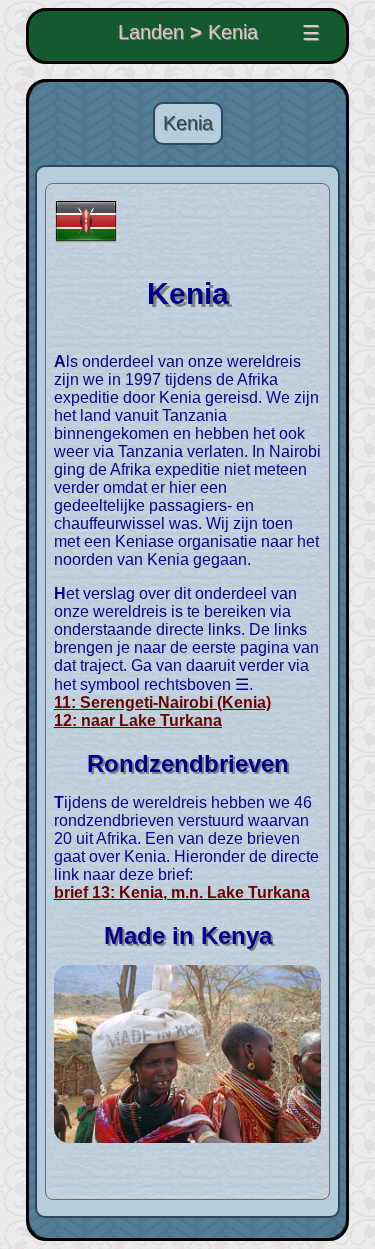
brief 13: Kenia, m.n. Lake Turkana (182, 892)
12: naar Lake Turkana (138, 720)
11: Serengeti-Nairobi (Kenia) (162, 702)
